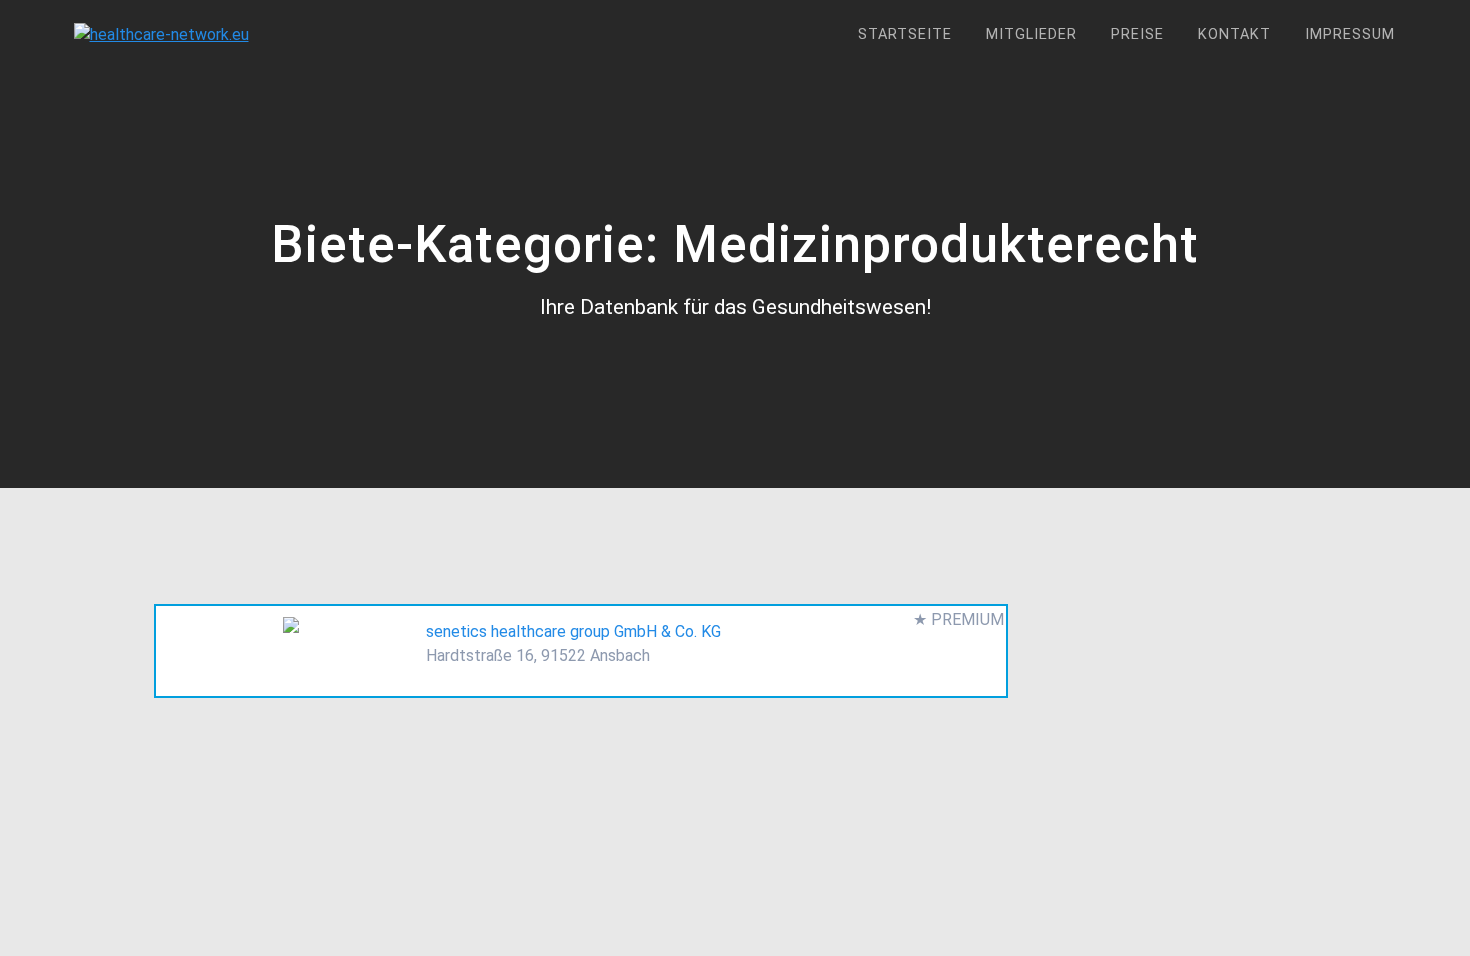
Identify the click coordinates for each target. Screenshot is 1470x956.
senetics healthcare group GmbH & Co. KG (573, 631)
